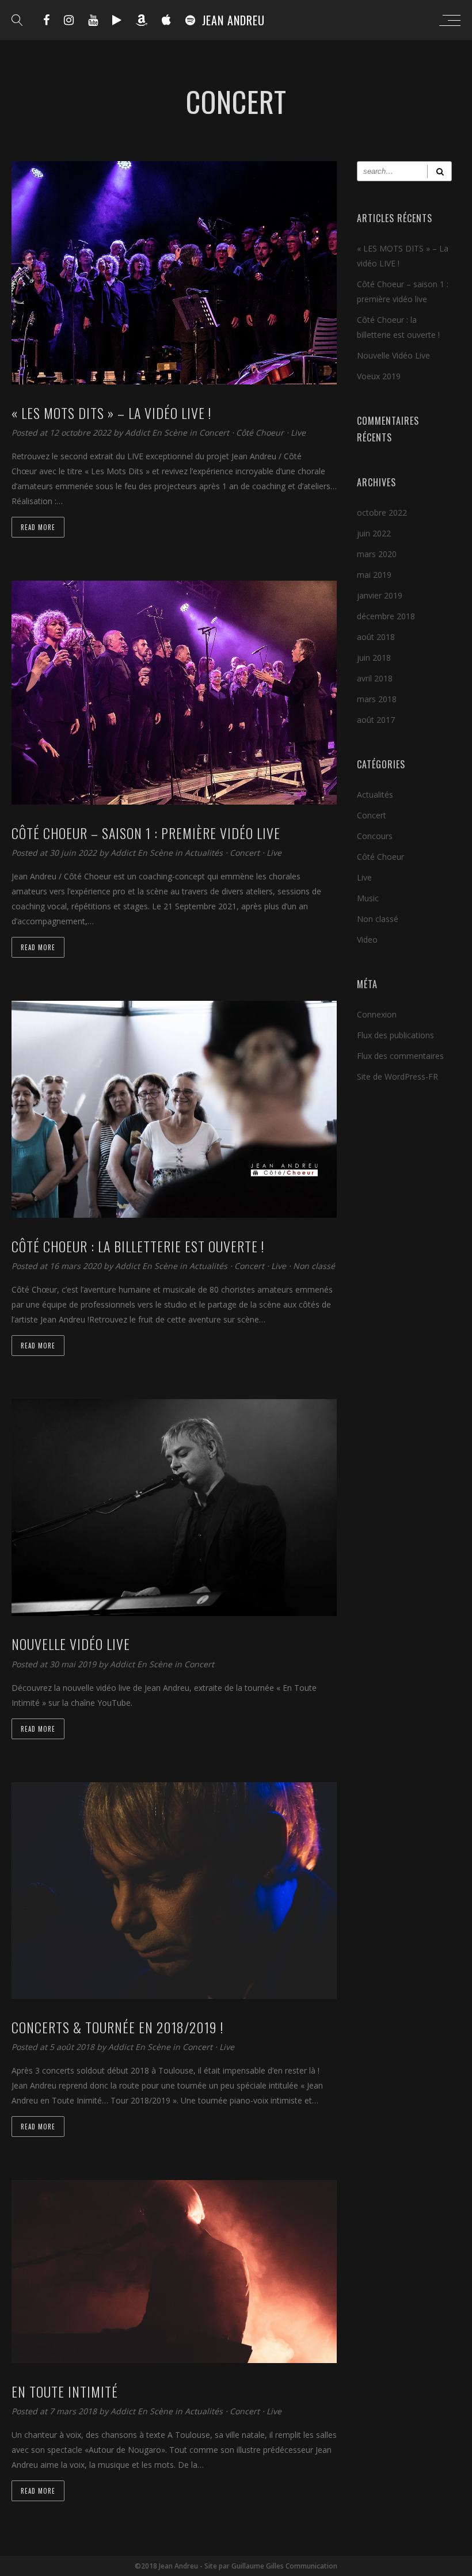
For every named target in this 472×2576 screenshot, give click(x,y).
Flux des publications (395, 1035)
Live (298, 432)
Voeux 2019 (379, 376)
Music (368, 898)
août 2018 (376, 637)
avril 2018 (375, 678)
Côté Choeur (260, 432)
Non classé (314, 1266)
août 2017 (376, 720)
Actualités (204, 853)
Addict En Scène (157, 432)
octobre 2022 (382, 512)
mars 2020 (377, 554)
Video (367, 940)
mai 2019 (374, 575)
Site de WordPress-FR (397, 1076)
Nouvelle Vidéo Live (393, 355)
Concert (214, 432)
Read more (38, 527)
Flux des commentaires (400, 1056)
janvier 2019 (380, 595)
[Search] (439, 171)
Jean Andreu (233, 20)
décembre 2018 (386, 616)
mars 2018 (377, 699)
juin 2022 (374, 533)
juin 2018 (374, 658)
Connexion (377, 1014)
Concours (375, 836)
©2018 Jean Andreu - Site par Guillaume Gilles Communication (236, 2566)
